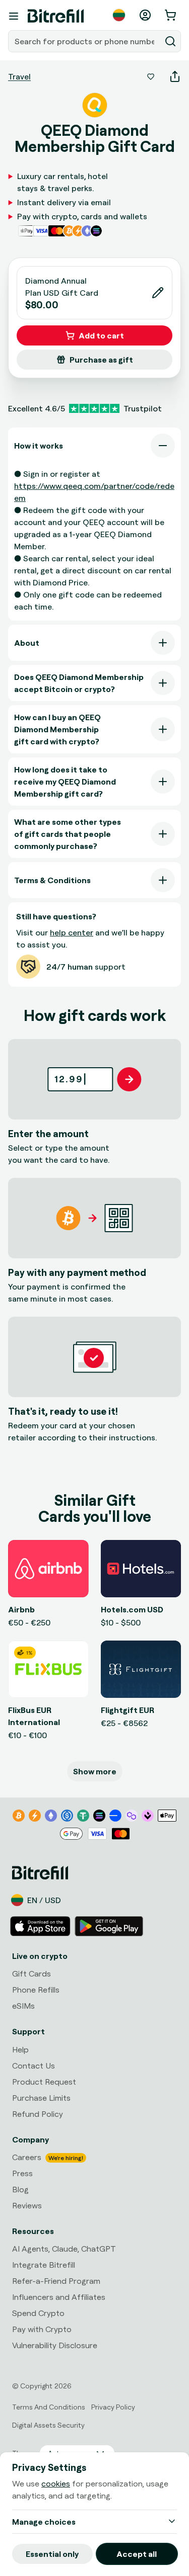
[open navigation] (14, 16)
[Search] (170, 41)
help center (72, 932)
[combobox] (85, 41)
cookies (56, 2483)
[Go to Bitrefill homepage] (56, 16)
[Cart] (171, 15)
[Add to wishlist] (151, 76)
